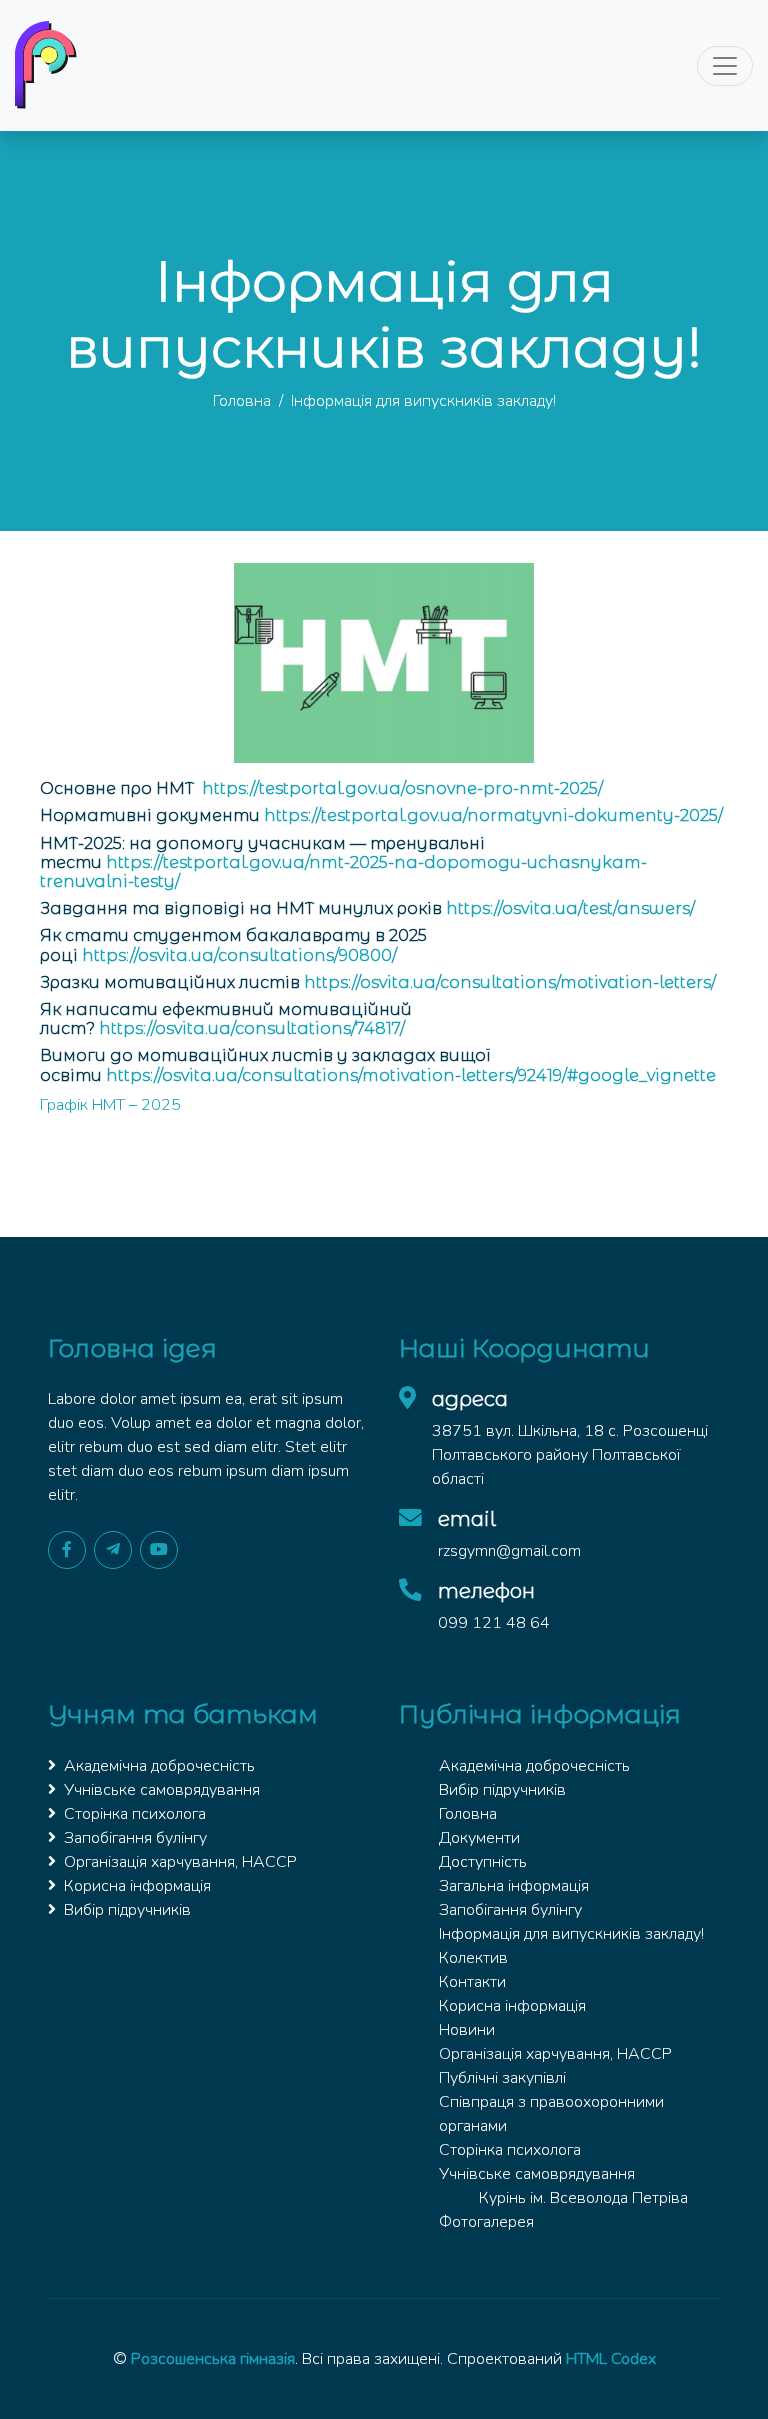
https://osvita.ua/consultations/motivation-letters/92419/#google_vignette (411, 1075)
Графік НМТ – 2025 (110, 1105)
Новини (467, 2030)
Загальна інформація (514, 1886)
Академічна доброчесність (159, 1766)
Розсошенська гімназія (213, 2359)
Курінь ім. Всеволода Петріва (583, 2198)
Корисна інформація (137, 1886)
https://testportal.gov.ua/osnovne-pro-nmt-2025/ (402, 788)
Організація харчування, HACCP (180, 1862)
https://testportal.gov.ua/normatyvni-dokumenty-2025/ (493, 815)
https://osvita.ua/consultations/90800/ (239, 955)
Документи (479, 1838)
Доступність (483, 1862)
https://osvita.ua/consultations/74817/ (252, 1028)
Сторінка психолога (135, 1814)
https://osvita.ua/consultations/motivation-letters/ (510, 982)
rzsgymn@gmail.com (509, 1551)
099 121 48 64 (494, 1623)
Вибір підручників (127, 1910)
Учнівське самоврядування (162, 1790)
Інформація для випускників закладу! (571, 1934)
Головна (242, 401)
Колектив (473, 1958)
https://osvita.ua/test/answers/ (570, 908)
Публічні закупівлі (502, 2078)
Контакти (472, 1982)
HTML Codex (611, 2359)
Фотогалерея (486, 2222)
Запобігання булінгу (135, 1838)
